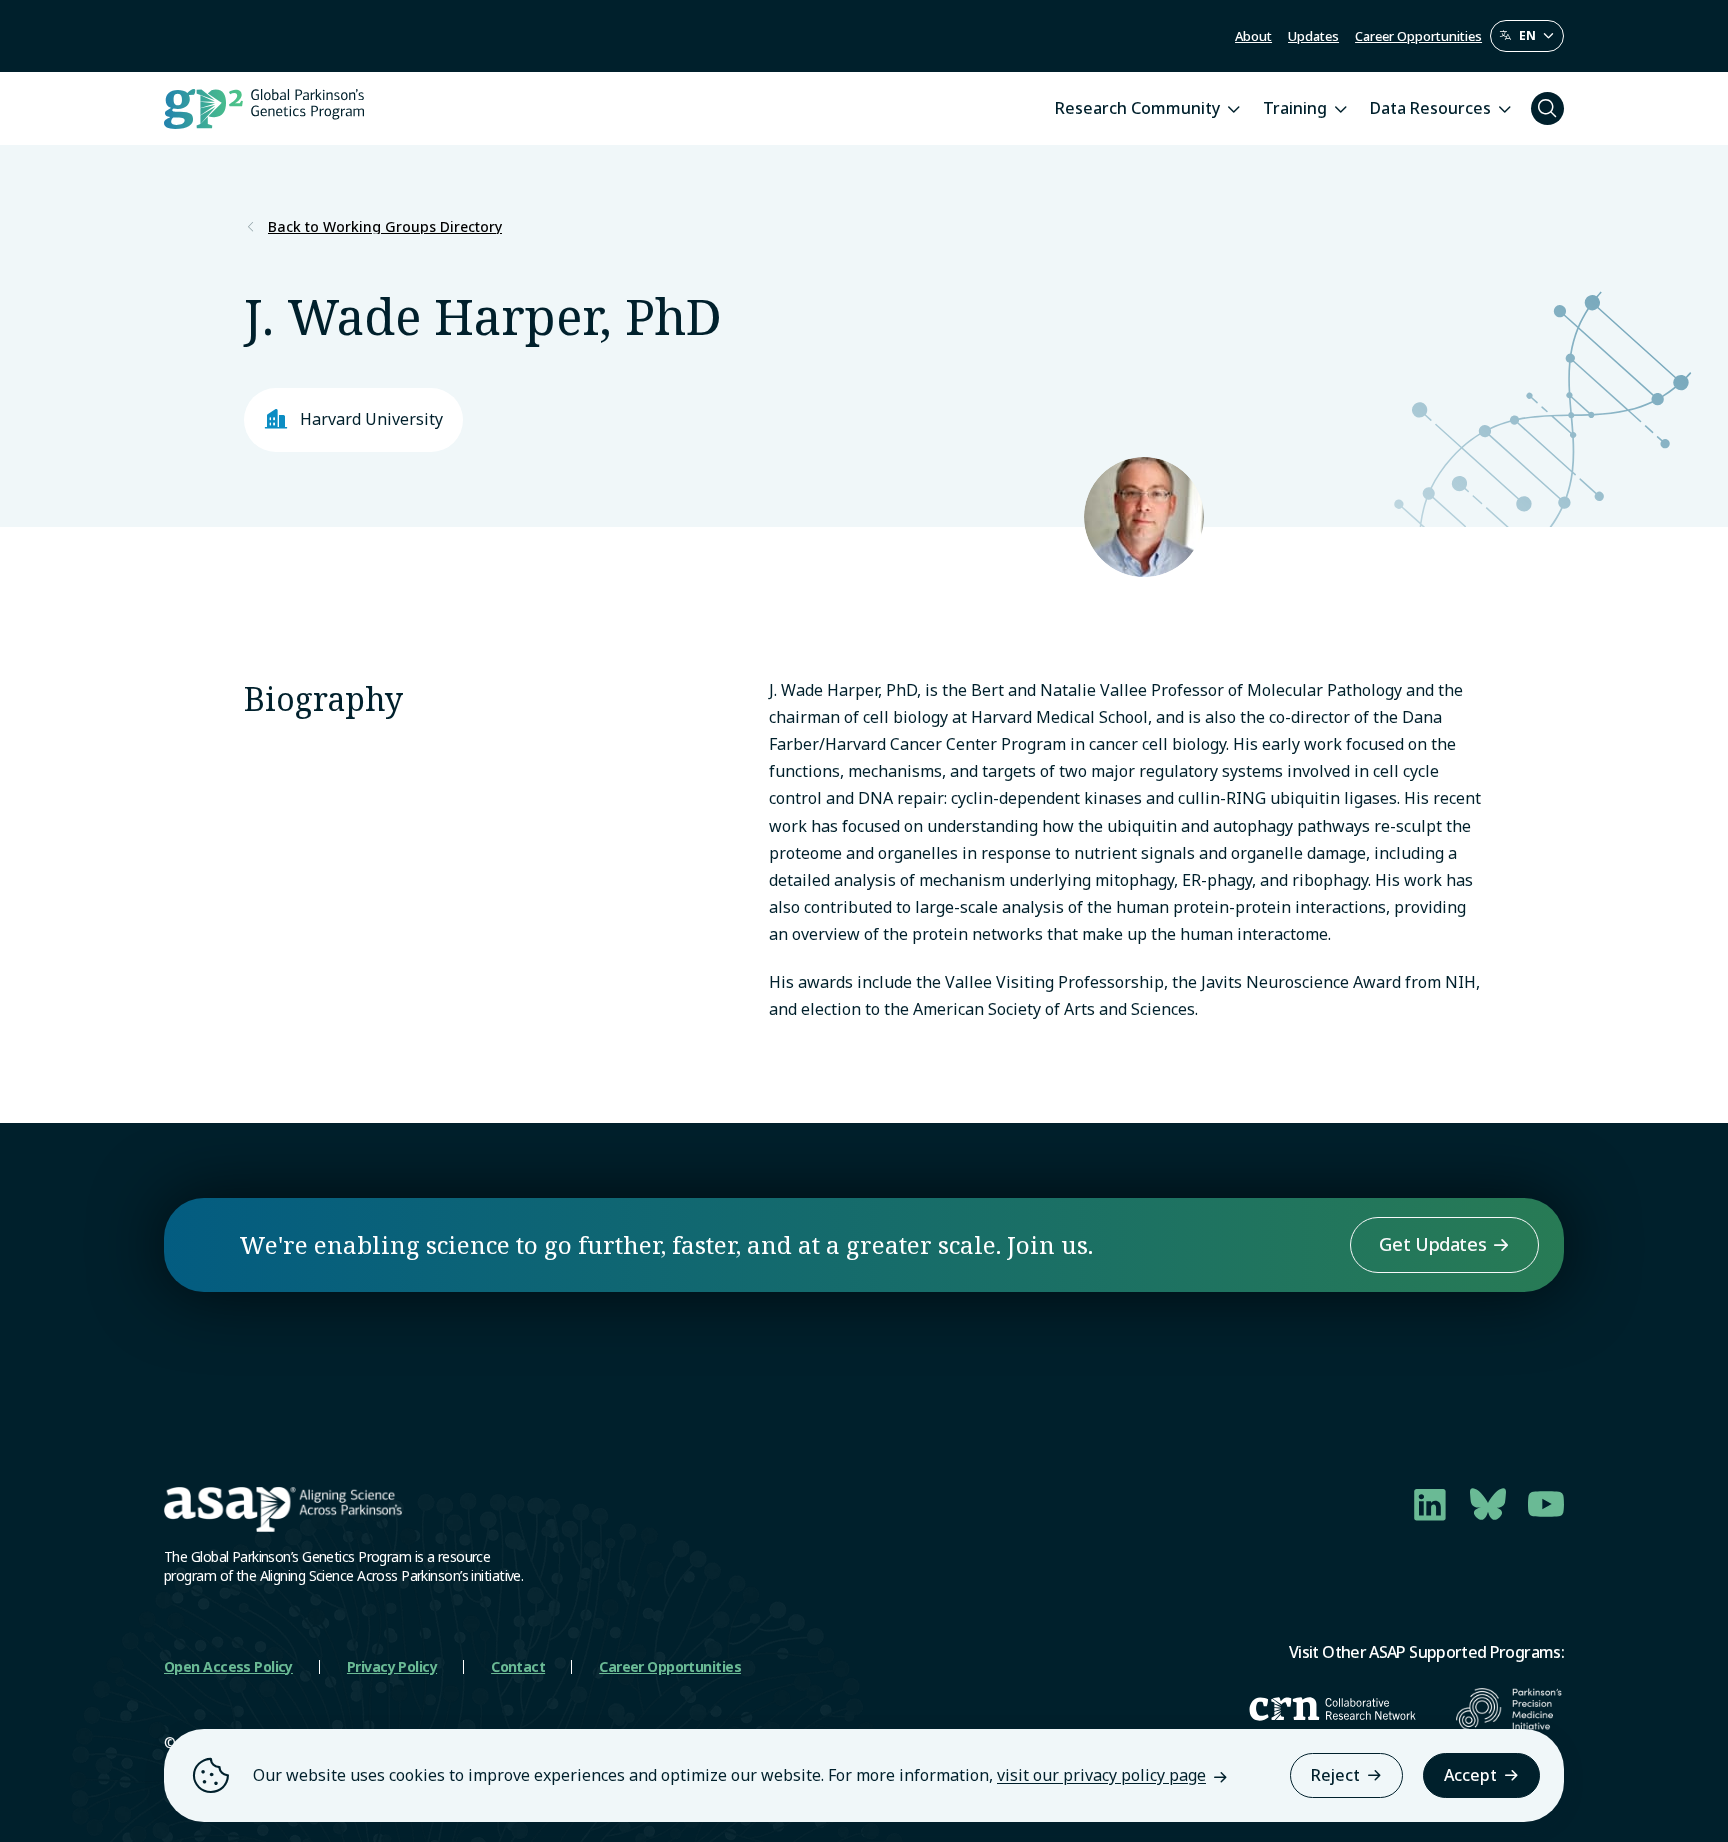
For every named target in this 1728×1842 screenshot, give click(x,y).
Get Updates (1432, 1244)
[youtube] (1546, 1504)
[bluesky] (1488, 1504)
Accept (1470, 1775)
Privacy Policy (392, 1666)
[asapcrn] (1332, 1709)
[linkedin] (1430, 1504)
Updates (1313, 36)
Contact (518, 1666)
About (1253, 36)
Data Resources (1430, 108)
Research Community (1137, 108)
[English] (1527, 36)
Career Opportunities (1418, 36)
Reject (1335, 1775)
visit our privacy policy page (1101, 1775)
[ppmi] (1510, 1709)
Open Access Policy (228, 1666)
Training (1295, 108)
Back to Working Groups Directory (385, 227)
